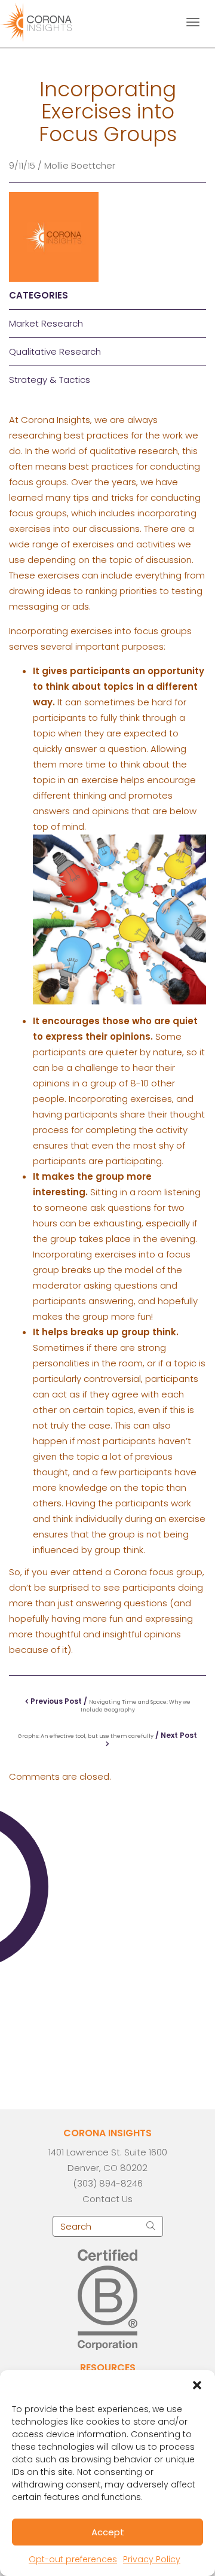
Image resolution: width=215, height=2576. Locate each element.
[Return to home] (46, 21)
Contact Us (107, 2199)
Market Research (46, 323)
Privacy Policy (152, 2559)
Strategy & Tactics (50, 380)
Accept (108, 2532)
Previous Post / (110, 1705)
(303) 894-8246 (108, 2183)
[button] (197, 2385)
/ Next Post (107, 1735)
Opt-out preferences (73, 2559)
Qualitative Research (55, 351)
